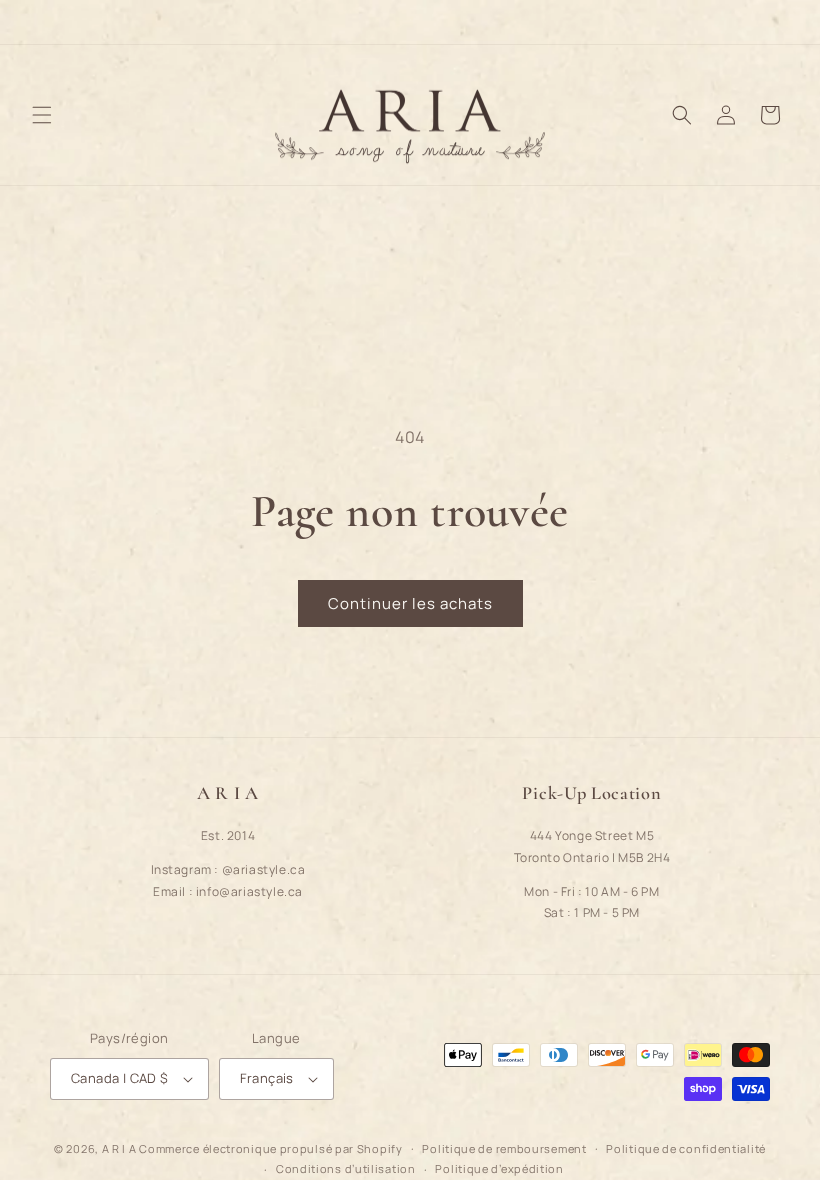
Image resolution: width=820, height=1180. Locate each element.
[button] (42, 115)
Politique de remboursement (504, 1148)
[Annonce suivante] (781, 22)
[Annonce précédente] (39, 22)
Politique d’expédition (499, 1168)
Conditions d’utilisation (346, 1168)
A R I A (119, 1148)
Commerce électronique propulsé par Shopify (270, 1148)
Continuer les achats (410, 603)
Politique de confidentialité (686, 1148)
